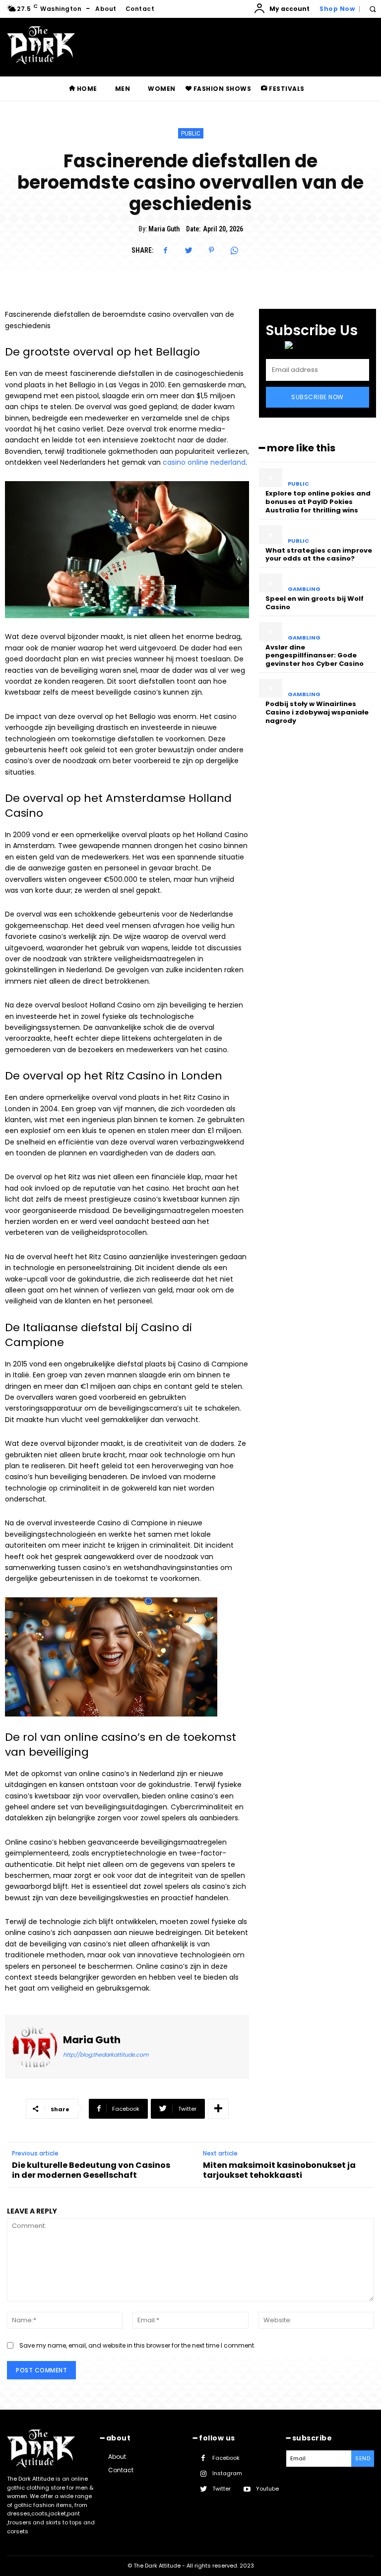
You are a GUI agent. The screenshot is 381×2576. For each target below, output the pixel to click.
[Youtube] (247, 2489)
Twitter (222, 2489)
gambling (304, 589)
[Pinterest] (211, 250)
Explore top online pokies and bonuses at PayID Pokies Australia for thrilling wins (318, 502)
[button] (372, 9)
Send (363, 2458)
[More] (218, 2109)
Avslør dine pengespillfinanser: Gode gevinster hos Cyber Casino (315, 656)
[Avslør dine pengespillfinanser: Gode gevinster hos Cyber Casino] (271, 632)
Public (191, 133)
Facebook (226, 2458)
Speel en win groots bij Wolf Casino (315, 603)
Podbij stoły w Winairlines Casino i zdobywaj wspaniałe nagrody (317, 712)
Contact (121, 2470)
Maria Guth (164, 229)
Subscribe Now (317, 397)
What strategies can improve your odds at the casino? (319, 555)
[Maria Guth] (35, 2047)
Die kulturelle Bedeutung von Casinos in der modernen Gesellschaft (91, 2170)
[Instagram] (203, 2474)
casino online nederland (204, 462)
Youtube (267, 2489)
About (117, 2457)
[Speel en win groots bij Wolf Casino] (271, 583)
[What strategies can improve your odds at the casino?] (271, 535)
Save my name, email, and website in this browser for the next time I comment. (137, 2345)
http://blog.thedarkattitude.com (106, 2055)
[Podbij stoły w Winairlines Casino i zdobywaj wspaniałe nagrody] (271, 688)
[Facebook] (166, 250)
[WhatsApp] (234, 250)
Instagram (227, 2473)
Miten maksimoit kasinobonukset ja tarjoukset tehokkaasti (279, 2170)
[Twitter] (189, 250)
